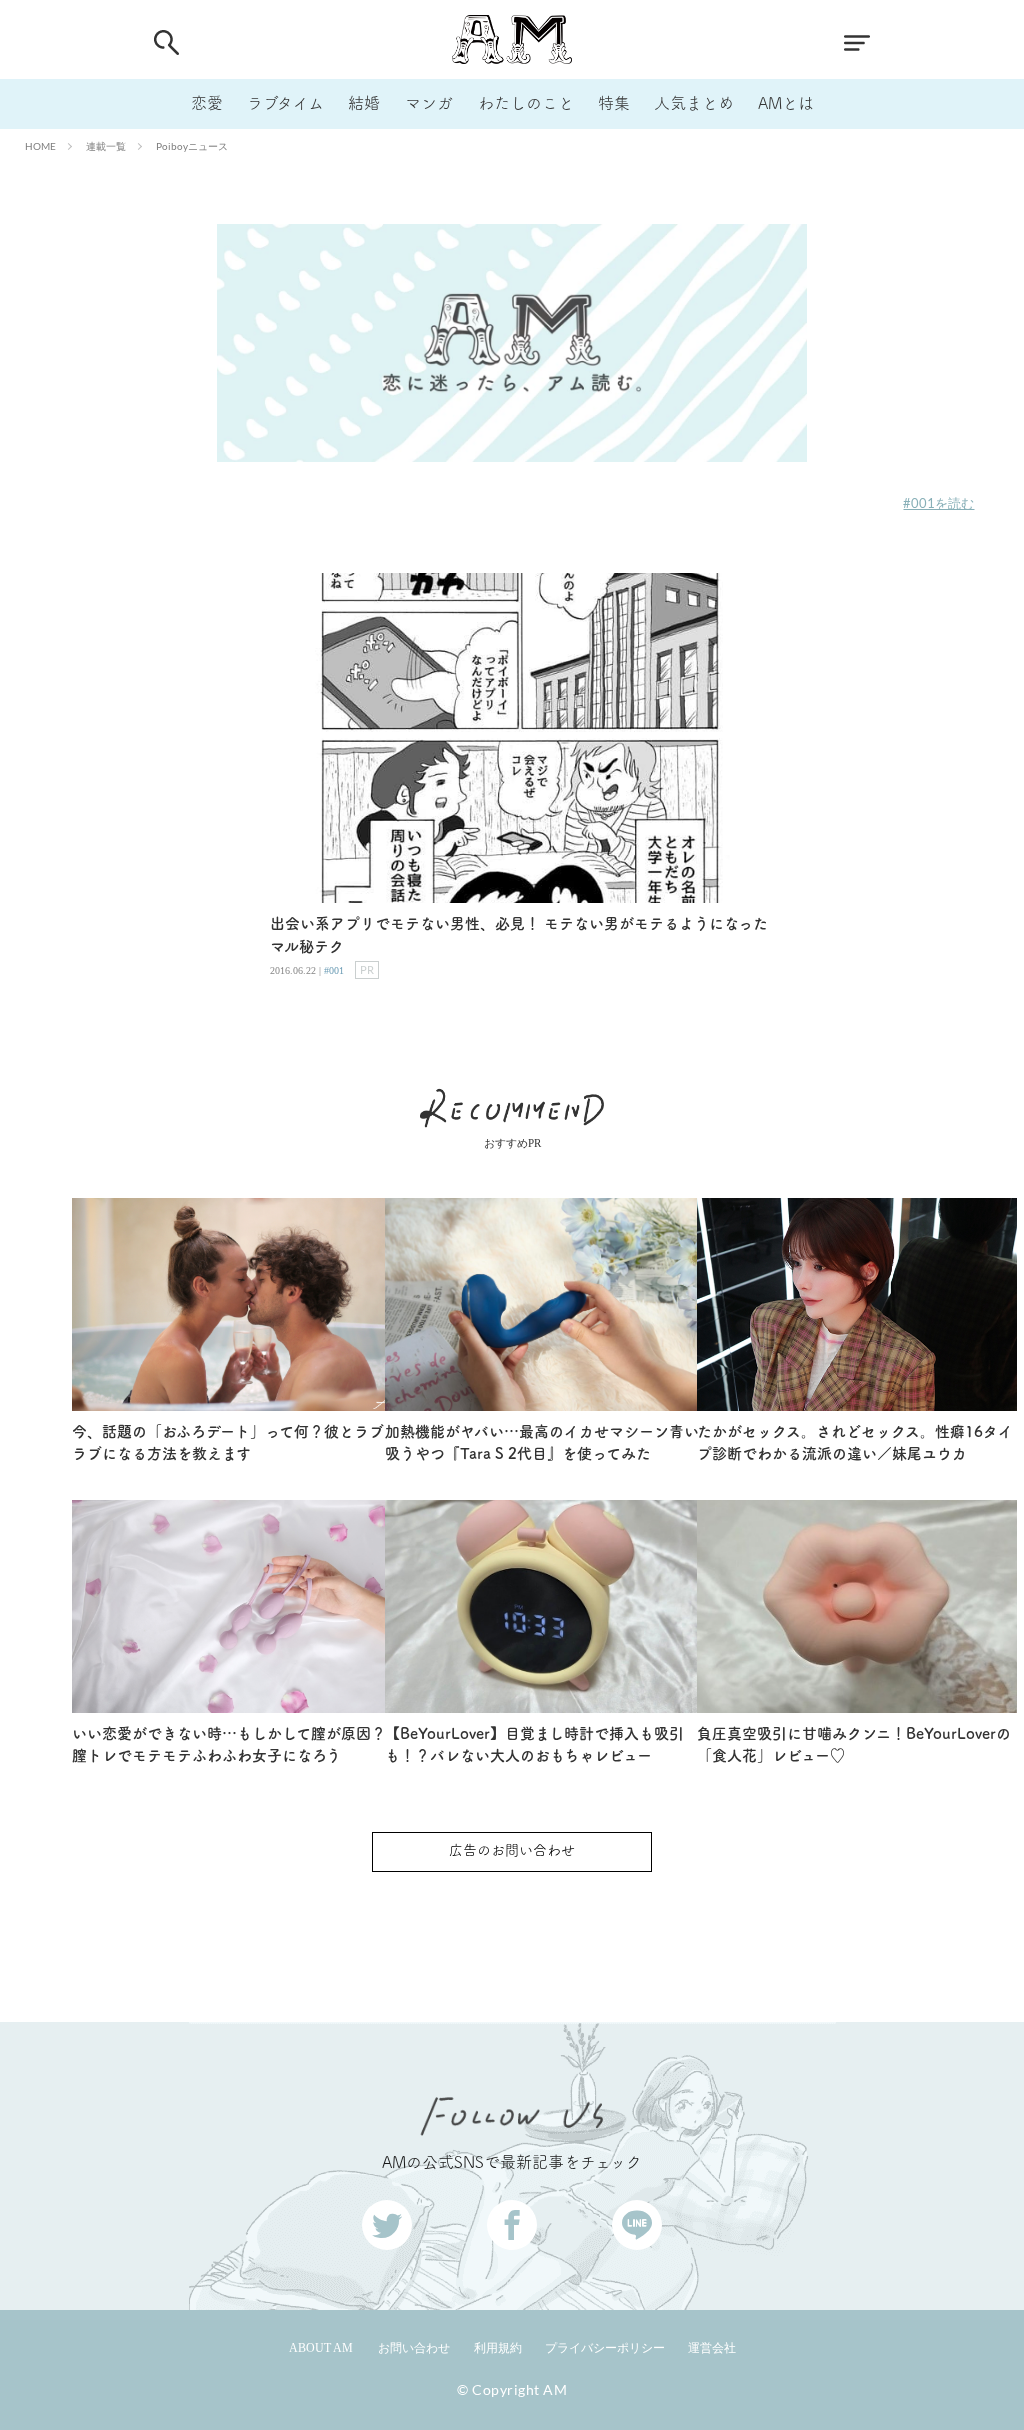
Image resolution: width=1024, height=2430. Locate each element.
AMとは (786, 103)
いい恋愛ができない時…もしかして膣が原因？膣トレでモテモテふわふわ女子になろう (229, 1745)
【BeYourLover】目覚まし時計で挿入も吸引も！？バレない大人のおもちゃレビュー (534, 1745)
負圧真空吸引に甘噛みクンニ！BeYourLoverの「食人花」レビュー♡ (854, 1745)
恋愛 (207, 103)
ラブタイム (285, 103)
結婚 (364, 103)
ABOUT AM (321, 2348)
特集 (614, 103)
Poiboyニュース (192, 146)
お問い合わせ (414, 2348)
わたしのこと (526, 103)
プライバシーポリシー (605, 2348)
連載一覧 (106, 146)
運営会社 (712, 2348)
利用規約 (498, 2348)
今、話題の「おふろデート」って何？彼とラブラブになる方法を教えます (228, 1443)
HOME (40, 146)
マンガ (429, 103)
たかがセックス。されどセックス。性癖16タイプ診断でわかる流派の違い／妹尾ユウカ (855, 1443)
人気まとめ (694, 103)
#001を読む (938, 503)
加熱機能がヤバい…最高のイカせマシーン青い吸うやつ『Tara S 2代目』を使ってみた (542, 1443)
